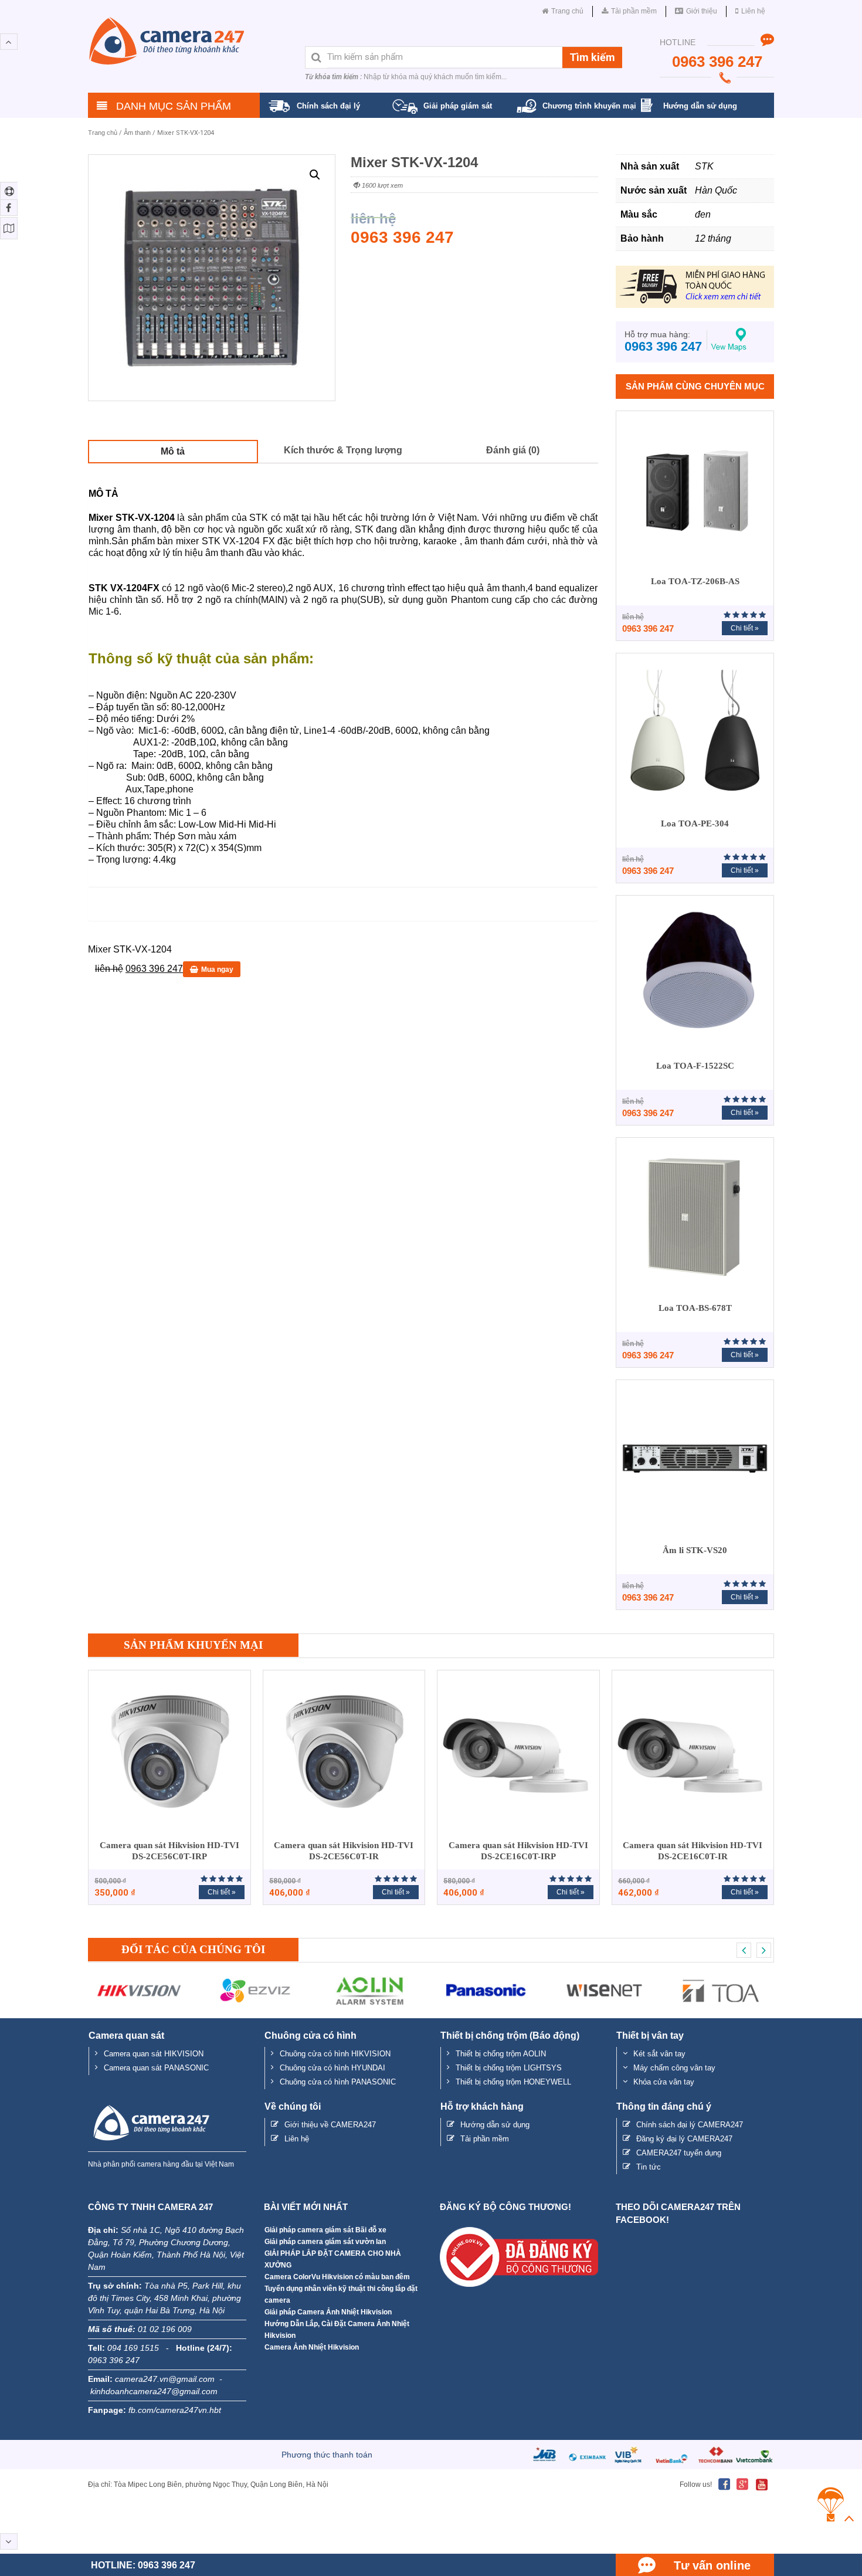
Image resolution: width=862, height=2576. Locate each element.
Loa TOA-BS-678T (695, 1308)
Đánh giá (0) (513, 450)
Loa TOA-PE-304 (695, 823)
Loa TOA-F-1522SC (695, 1066)
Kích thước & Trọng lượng (343, 450)
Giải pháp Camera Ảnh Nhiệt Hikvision (328, 2312)
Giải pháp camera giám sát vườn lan (325, 2242)
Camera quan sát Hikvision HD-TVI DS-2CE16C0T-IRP (518, 1851)
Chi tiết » (745, 628)
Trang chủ (103, 133)
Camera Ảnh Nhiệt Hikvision (312, 2347)
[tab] (173, 451)
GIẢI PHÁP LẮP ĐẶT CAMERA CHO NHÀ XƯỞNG (333, 2259)
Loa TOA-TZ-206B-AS (695, 581)
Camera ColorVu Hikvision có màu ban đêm (337, 2277)
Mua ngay (217, 970)
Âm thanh (137, 133)
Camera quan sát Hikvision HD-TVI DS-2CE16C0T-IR (693, 1851)
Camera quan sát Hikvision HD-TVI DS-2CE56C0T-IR (344, 1851)
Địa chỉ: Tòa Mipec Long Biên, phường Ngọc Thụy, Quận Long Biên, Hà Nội (208, 2485)
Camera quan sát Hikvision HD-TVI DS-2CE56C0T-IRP (169, 1851)
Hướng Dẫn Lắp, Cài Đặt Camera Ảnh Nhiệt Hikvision (337, 2330)
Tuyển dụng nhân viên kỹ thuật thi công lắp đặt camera (341, 2294)
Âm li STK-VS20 (695, 1550)
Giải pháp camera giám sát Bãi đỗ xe (325, 2230)
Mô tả (173, 451)
